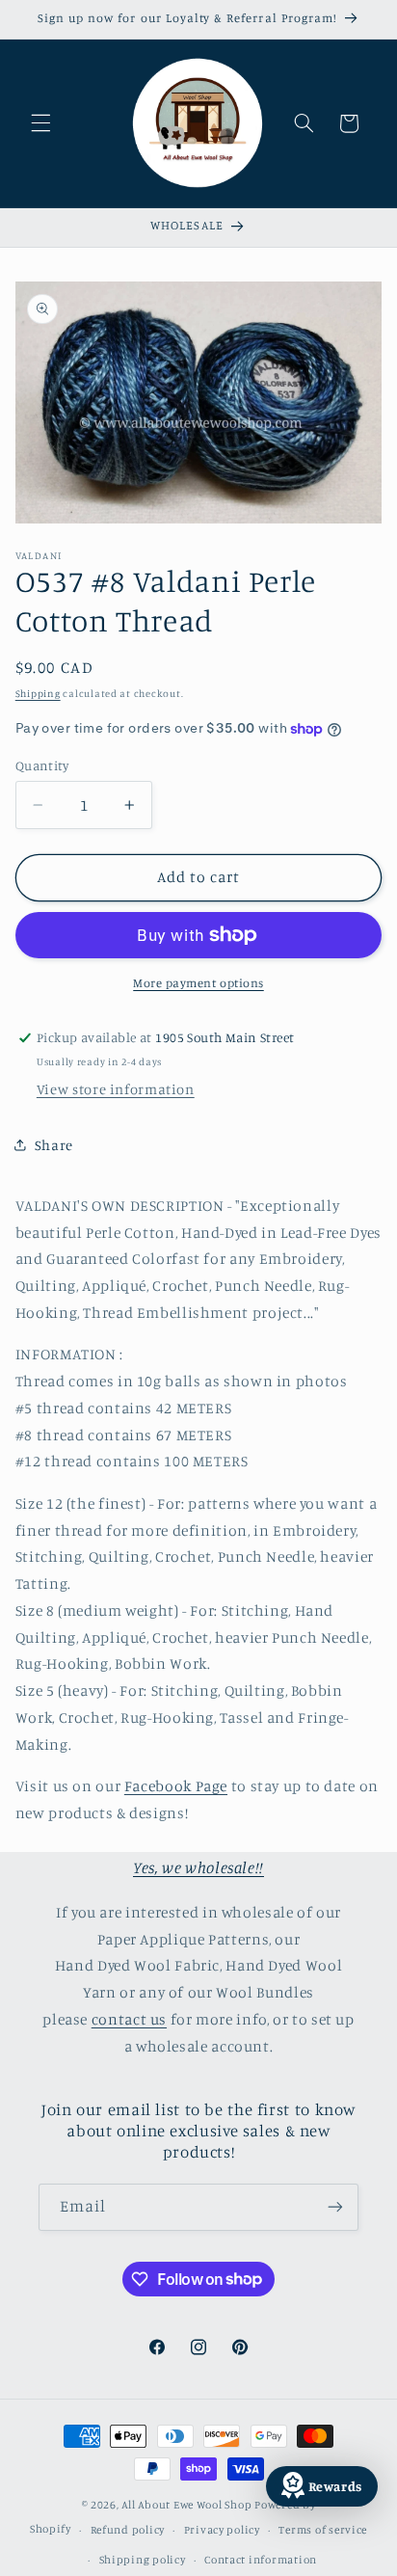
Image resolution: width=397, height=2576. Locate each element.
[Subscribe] (335, 2207)
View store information (116, 1089)
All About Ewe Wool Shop (186, 2505)
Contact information (261, 2560)
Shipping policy (143, 2560)
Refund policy (128, 2530)
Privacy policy (222, 2530)
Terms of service (323, 2530)
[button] (40, 123)
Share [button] (54, 1145)
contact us (129, 2019)
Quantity (42, 765)
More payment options (198, 983)
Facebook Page (176, 1786)
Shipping (38, 693)
